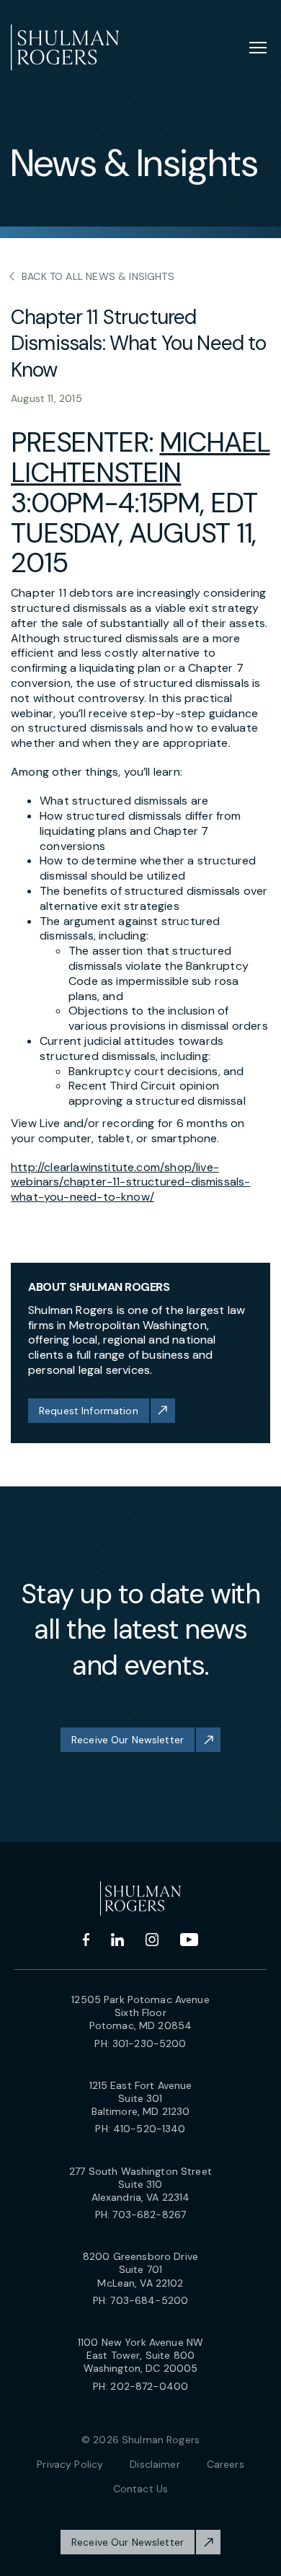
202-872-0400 (149, 2386)
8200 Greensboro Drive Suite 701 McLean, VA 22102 (140, 2269)
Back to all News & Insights (98, 276)
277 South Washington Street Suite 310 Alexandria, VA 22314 (140, 2184)
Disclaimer (155, 2464)
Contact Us (140, 2489)
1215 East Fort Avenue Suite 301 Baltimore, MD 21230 (141, 2098)
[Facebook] (86, 1940)
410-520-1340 (150, 2129)
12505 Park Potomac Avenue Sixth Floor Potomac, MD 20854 (140, 2012)
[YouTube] (189, 1940)
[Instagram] (152, 1940)
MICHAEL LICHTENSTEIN (140, 457)
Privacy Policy (70, 2464)
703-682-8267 (149, 2214)
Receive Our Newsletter (128, 1740)
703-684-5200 (149, 2300)
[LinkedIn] (117, 1940)
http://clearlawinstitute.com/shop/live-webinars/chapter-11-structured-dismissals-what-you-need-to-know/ (131, 1182)
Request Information (89, 1411)
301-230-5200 (150, 2043)
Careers (226, 2464)
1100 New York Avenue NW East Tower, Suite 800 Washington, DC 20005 (140, 2355)
